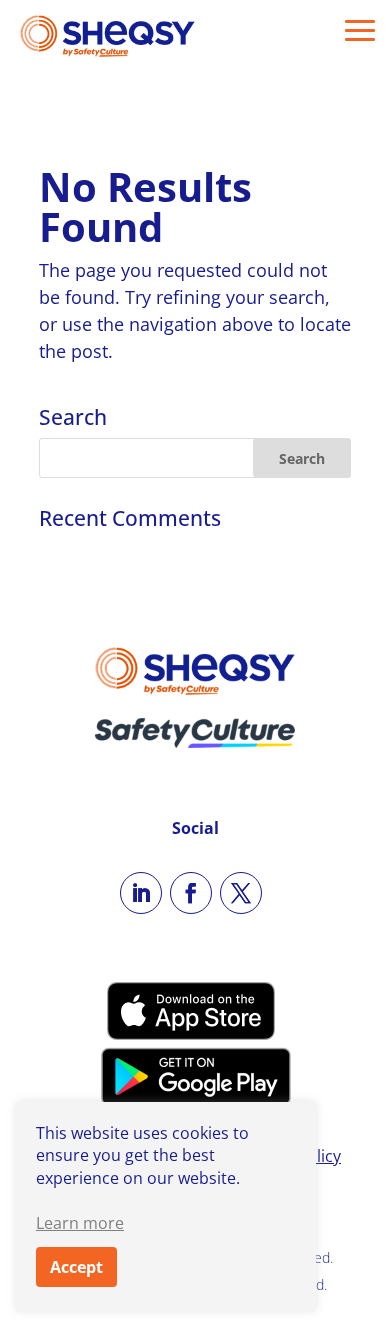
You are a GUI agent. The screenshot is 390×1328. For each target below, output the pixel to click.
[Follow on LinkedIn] (141, 893)
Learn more (80, 1223)
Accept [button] (76, 1267)
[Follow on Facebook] (191, 893)
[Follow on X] (241, 893)
